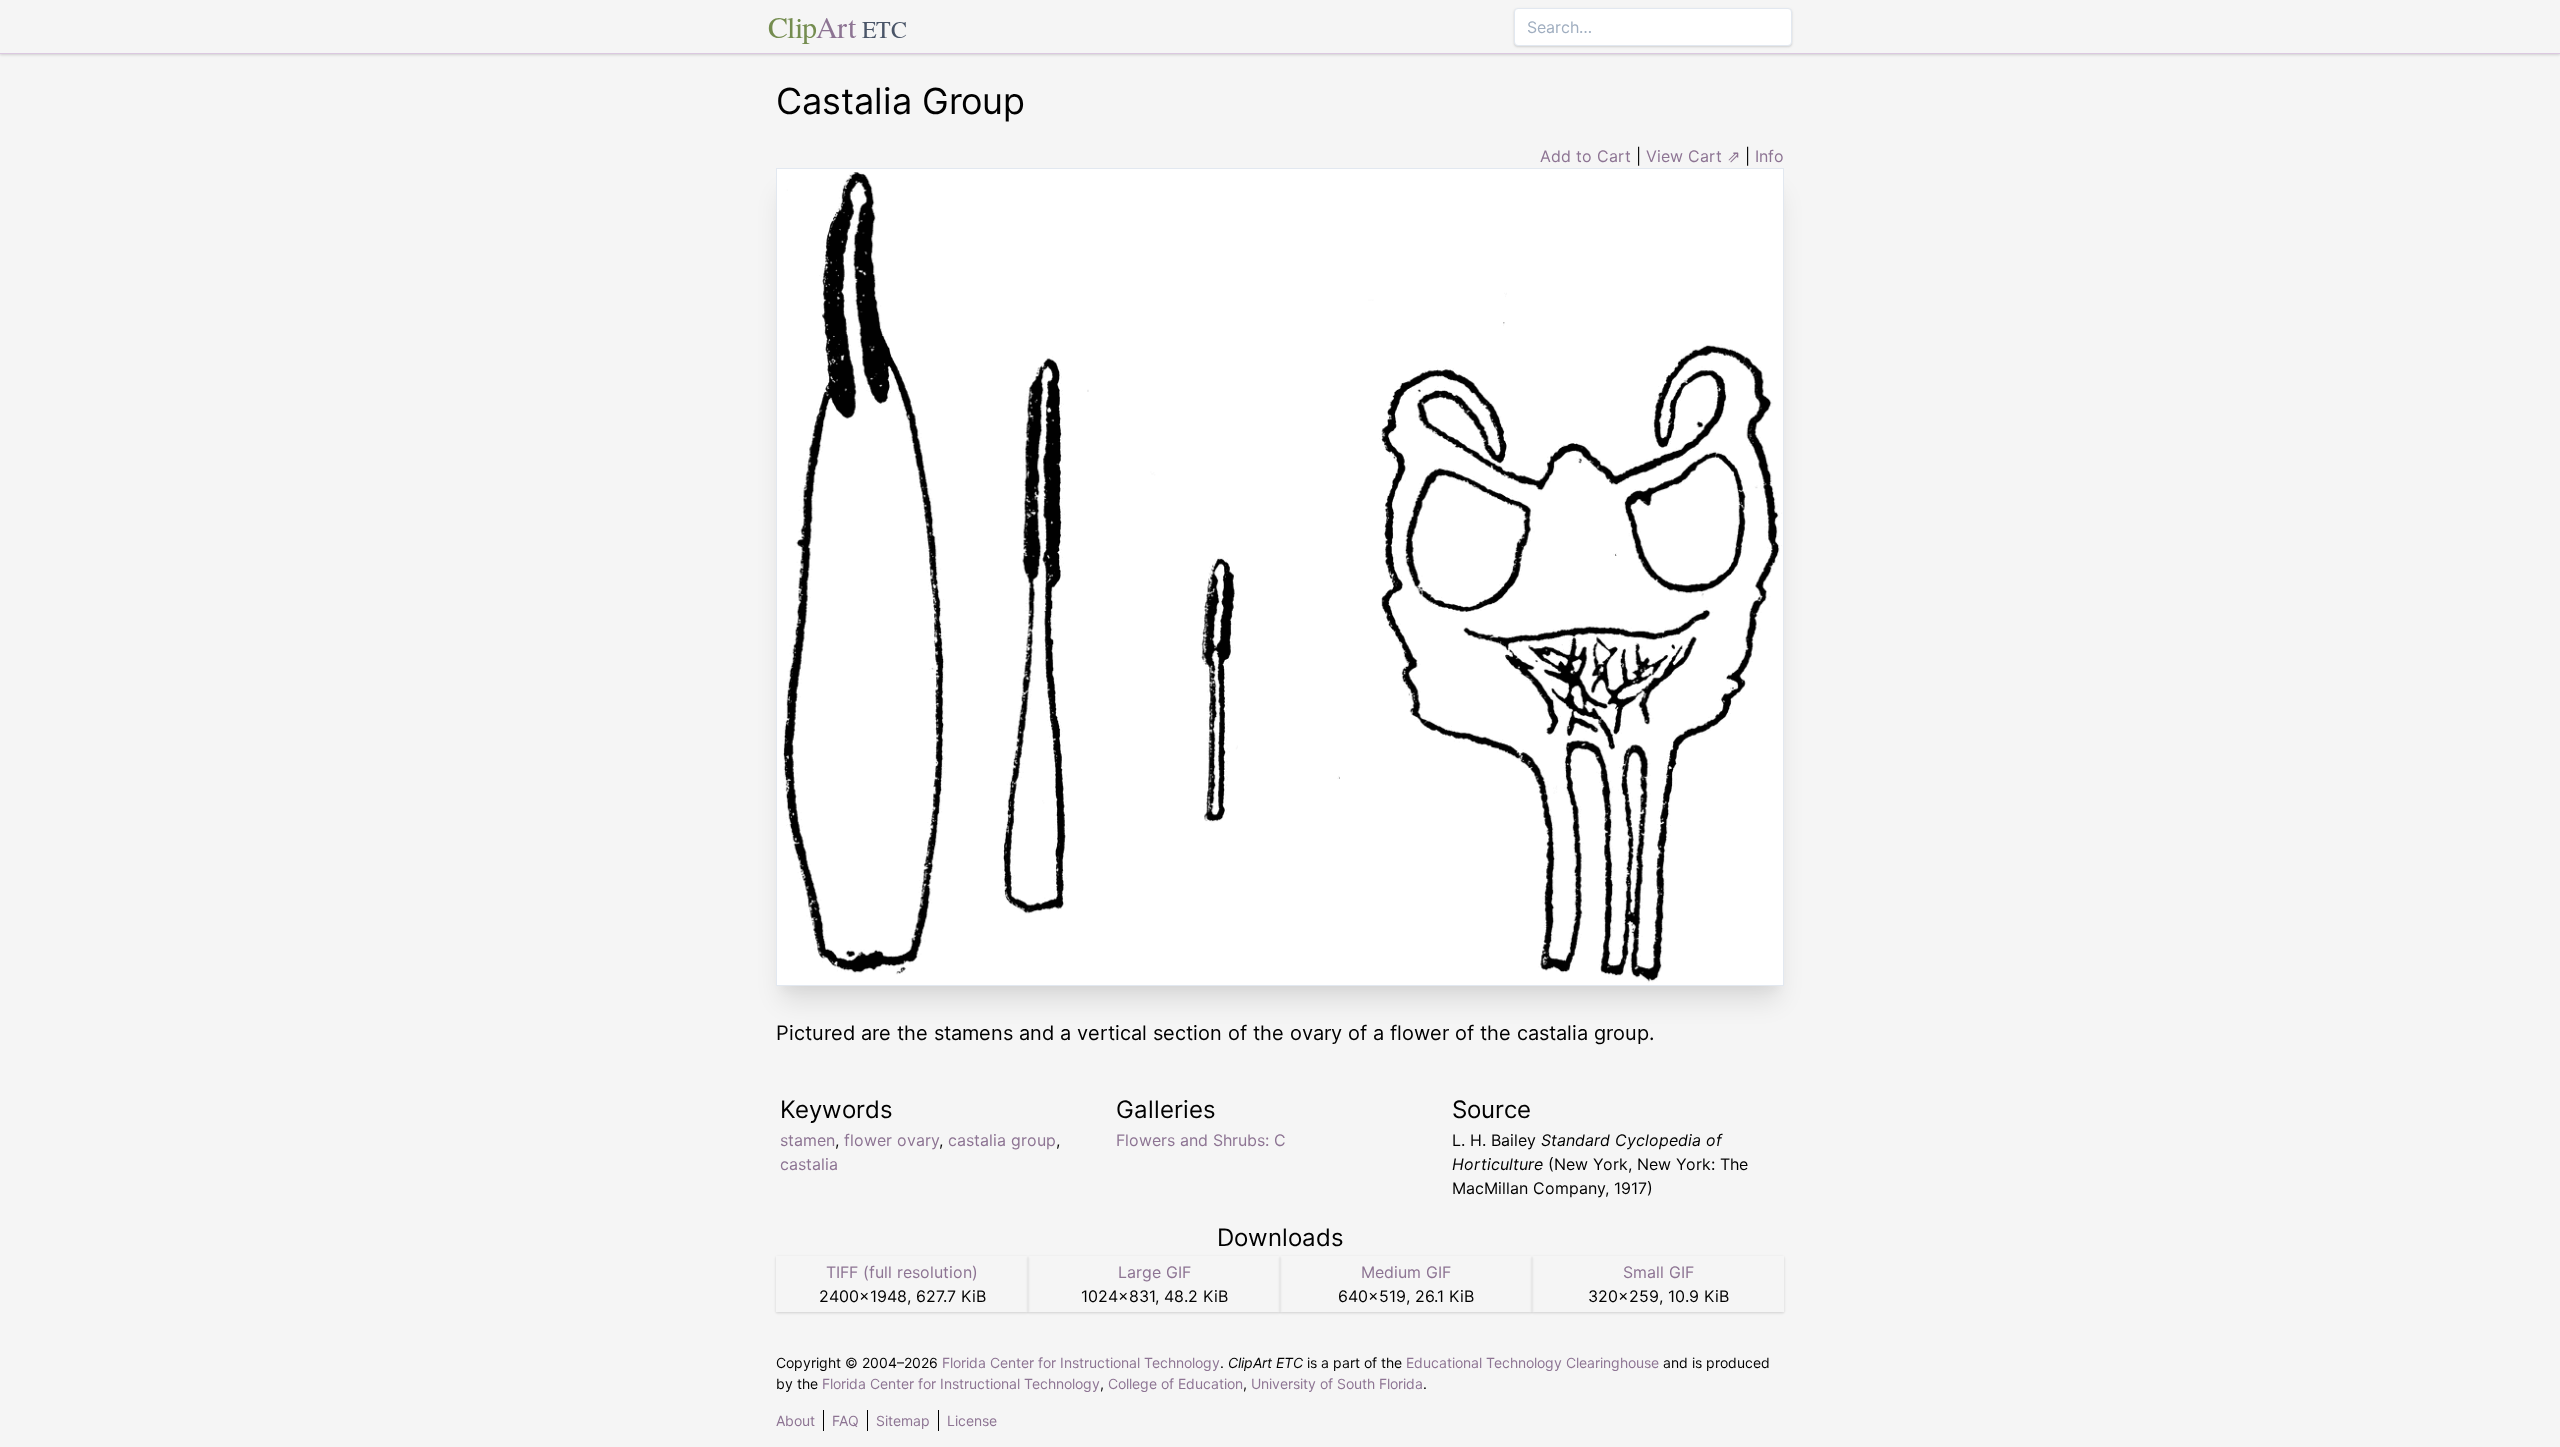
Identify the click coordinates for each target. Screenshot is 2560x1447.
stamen (807, 1140)
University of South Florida (1337, 1383)
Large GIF (1154, 1272)
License (972, 1420)
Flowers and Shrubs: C (1201, 1140)
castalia (809, 1164)
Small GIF (1658, 1272)
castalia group (1002, 1140)
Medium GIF (1406, 1272)
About (795, 1420)
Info (1769, 156)
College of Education (1175, 1383)
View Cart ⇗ (1693, 156)
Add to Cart (1585, 156)
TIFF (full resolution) (902, 1272)
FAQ (845, 1420)
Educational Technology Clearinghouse (1532, 1362)
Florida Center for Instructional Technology (1081, 1362)
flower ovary (891, 1140)
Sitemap (903, 1420)
